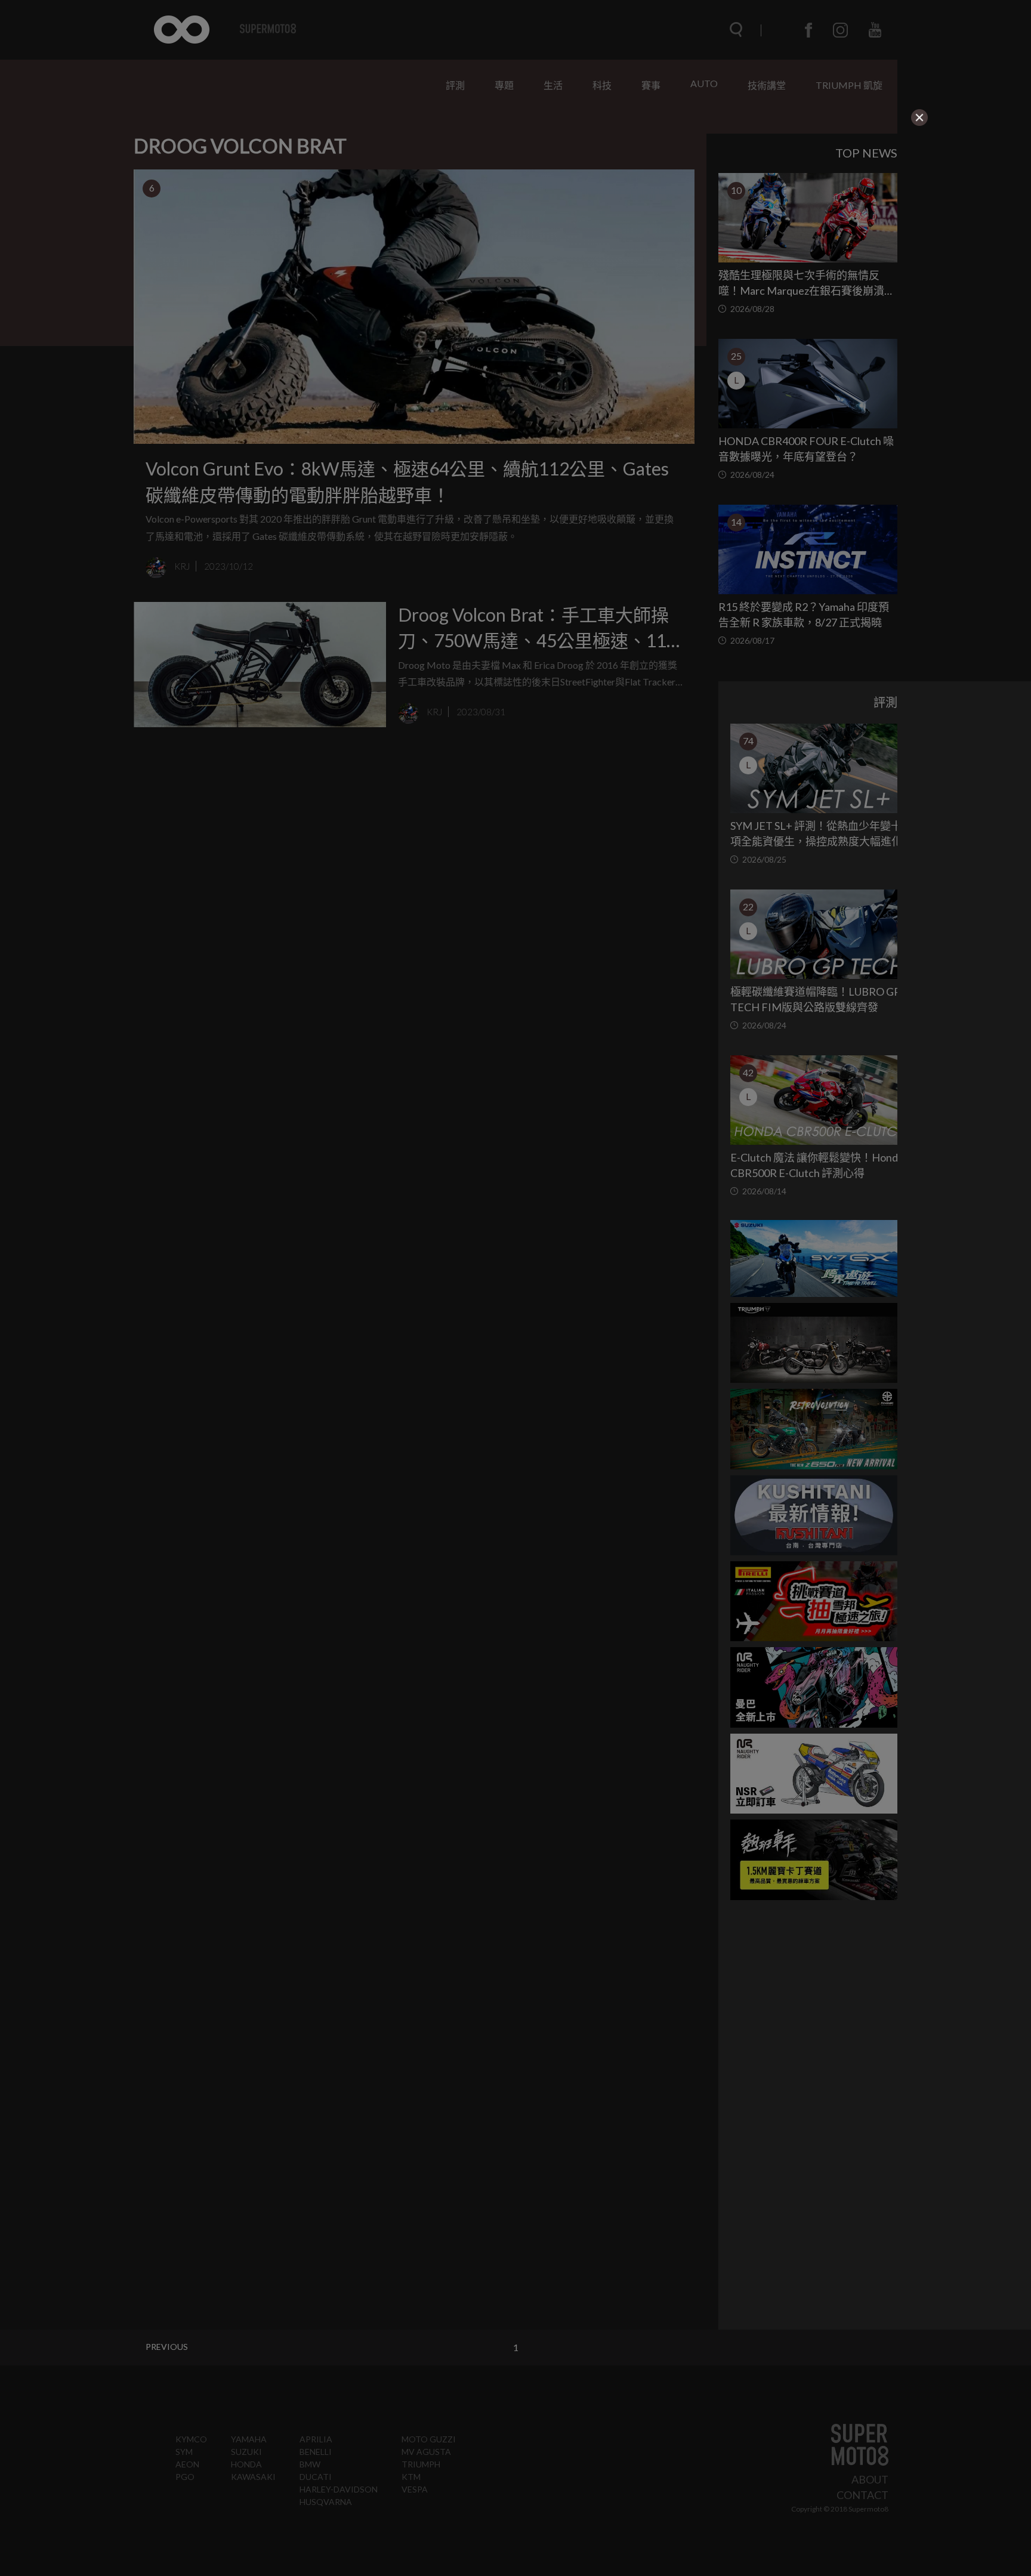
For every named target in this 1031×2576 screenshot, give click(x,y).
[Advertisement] (461, 202)
